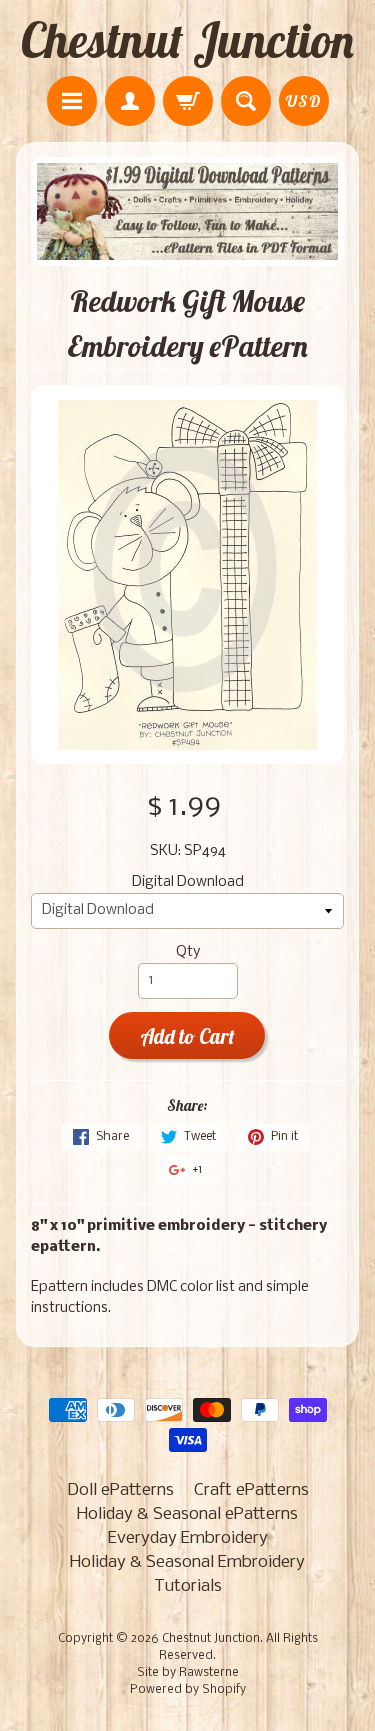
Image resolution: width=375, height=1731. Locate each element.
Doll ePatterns (120, 1490)
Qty (188, 952)
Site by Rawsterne (188, 1673)
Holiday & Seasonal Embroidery (187, 1562)
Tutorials (188, 1586)
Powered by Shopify (188, 1690)
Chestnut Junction (187, 40)
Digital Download (188, 882)
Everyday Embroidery (188, 1538)
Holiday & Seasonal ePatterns (187, 1514)
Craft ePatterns (251, 1490)
